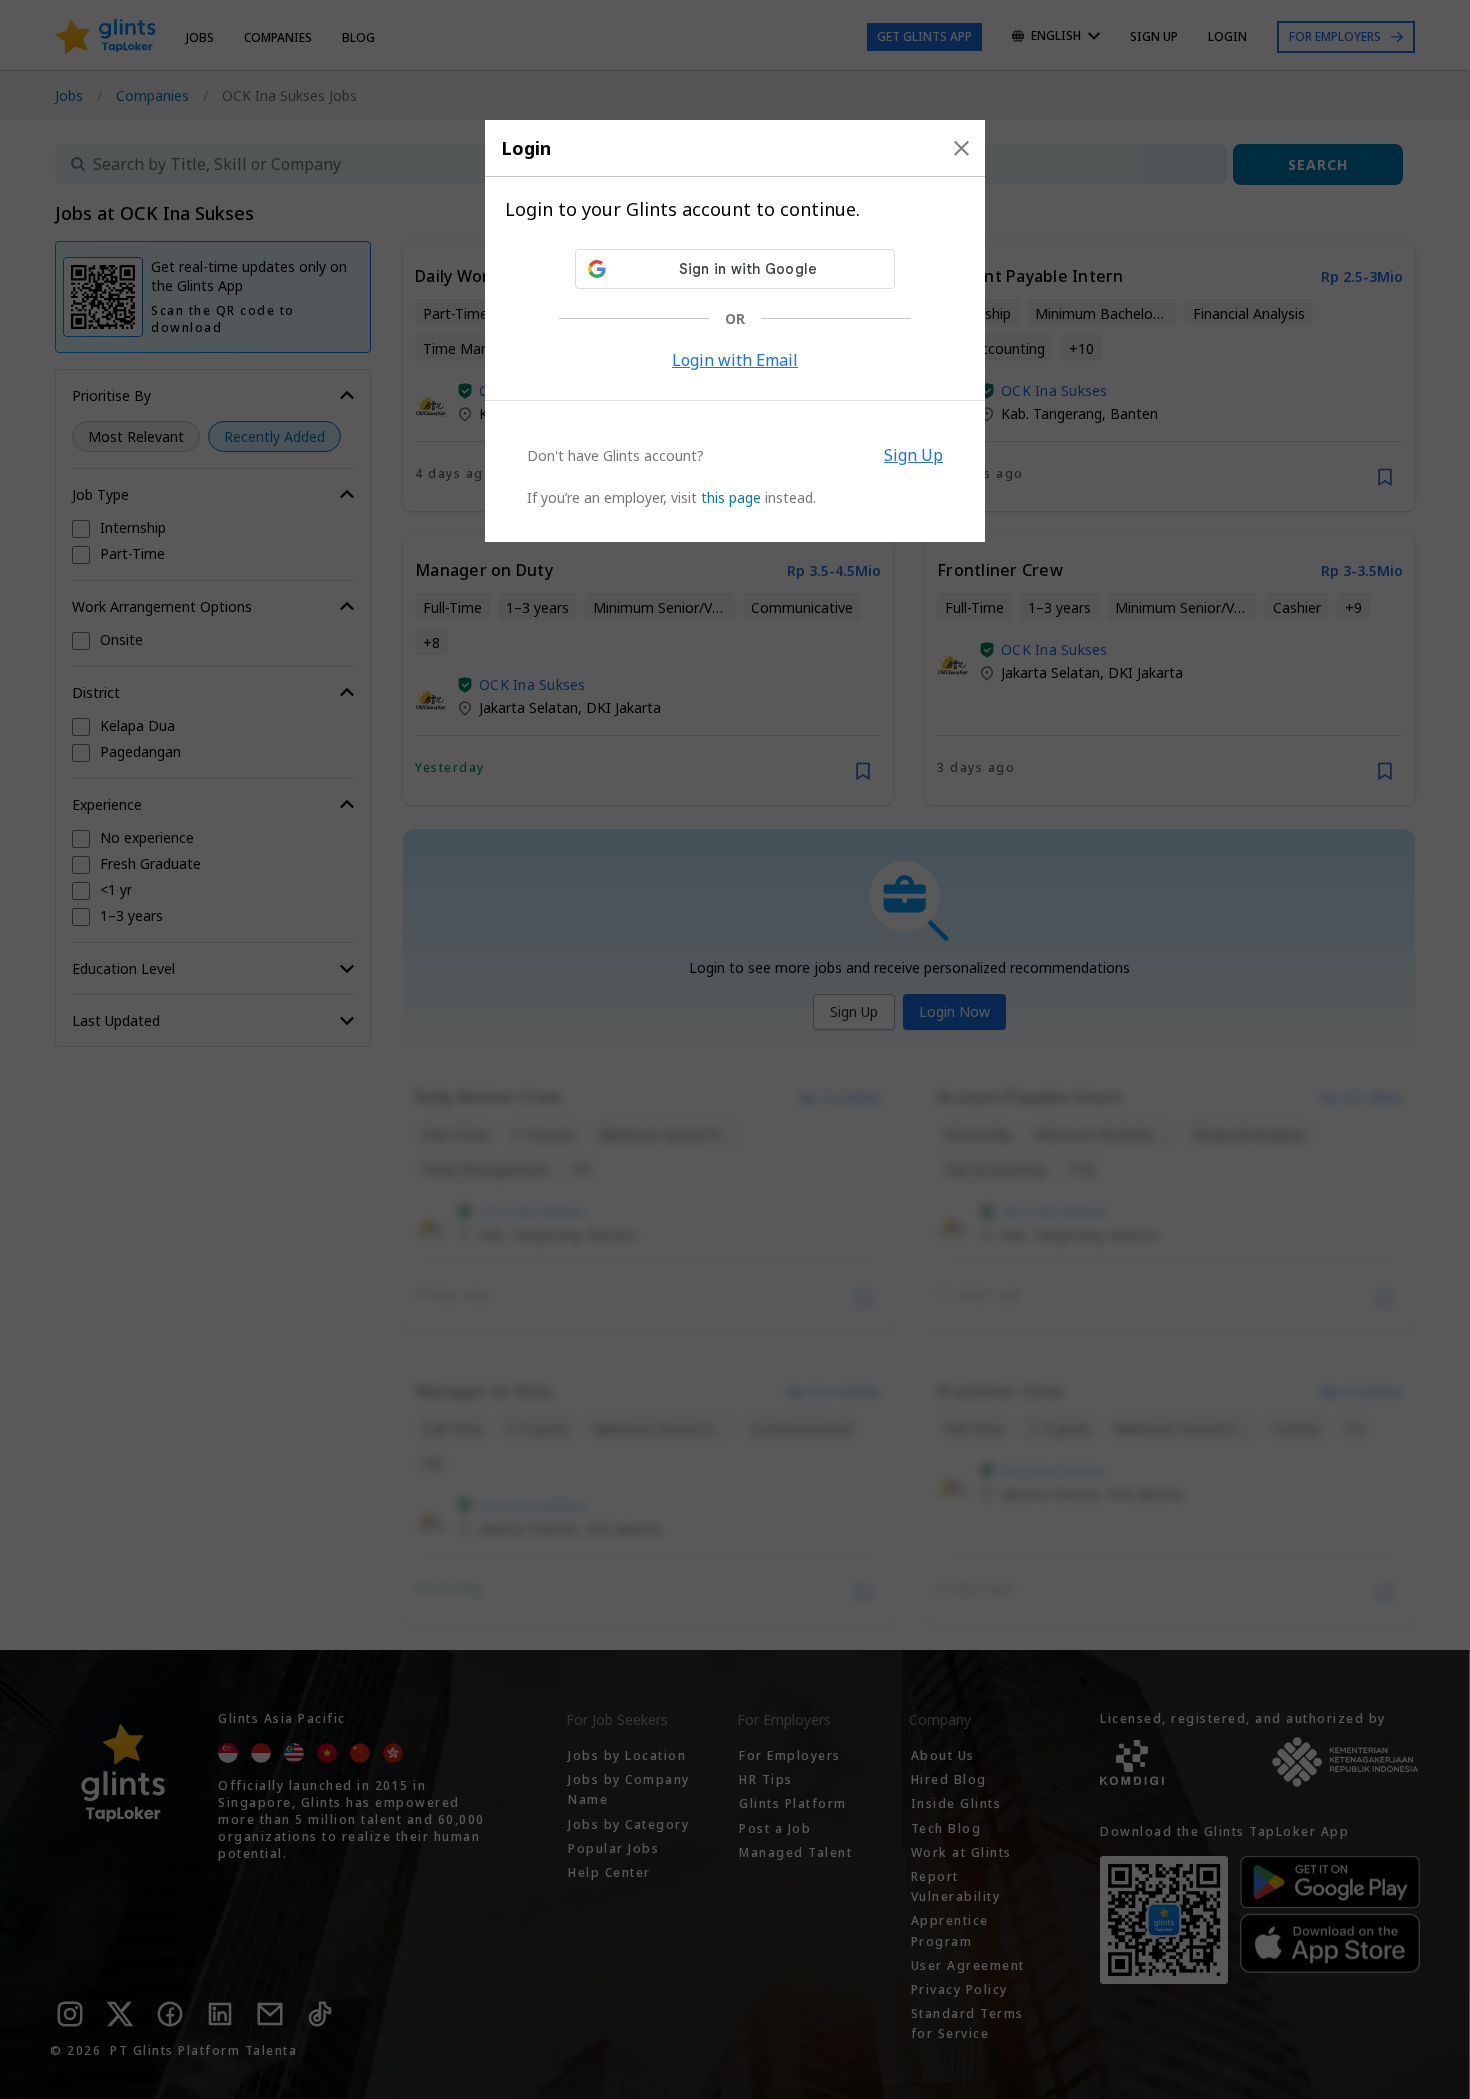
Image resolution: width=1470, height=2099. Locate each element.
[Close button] (961, 148)
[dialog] (735, 331)
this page (731, 497)
